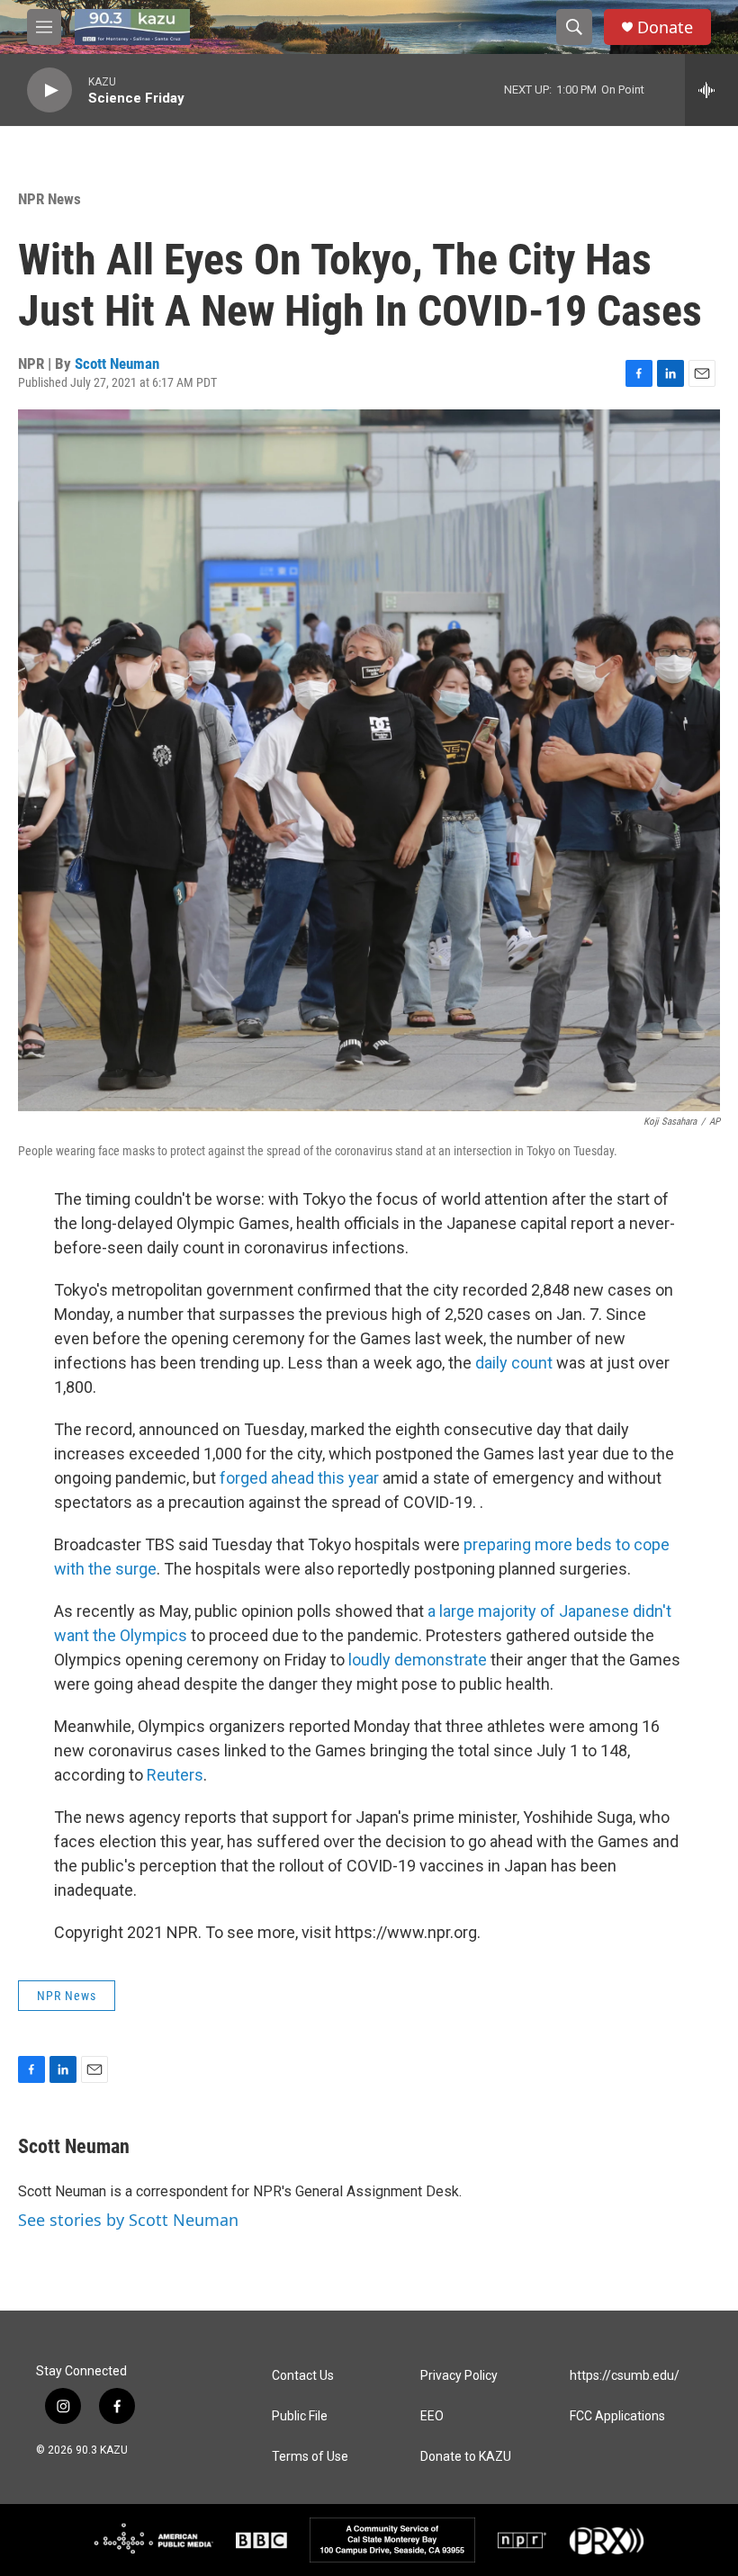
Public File (300, 2416)
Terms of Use (310, 2457)
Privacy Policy (459, 2376)
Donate (665, 27)
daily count (514, 1363)
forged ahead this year (299, 1478)
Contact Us (303, 2376)
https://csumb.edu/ (625, 2376)
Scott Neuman (117, 364)
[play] (49, 90)
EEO (432, 2416)
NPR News (49, 199)
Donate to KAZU (466, 2457)
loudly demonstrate (418, 1660)
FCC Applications (617, 2416)
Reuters (175, 1775)
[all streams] (711, 90)
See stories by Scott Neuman (128, 2220)
